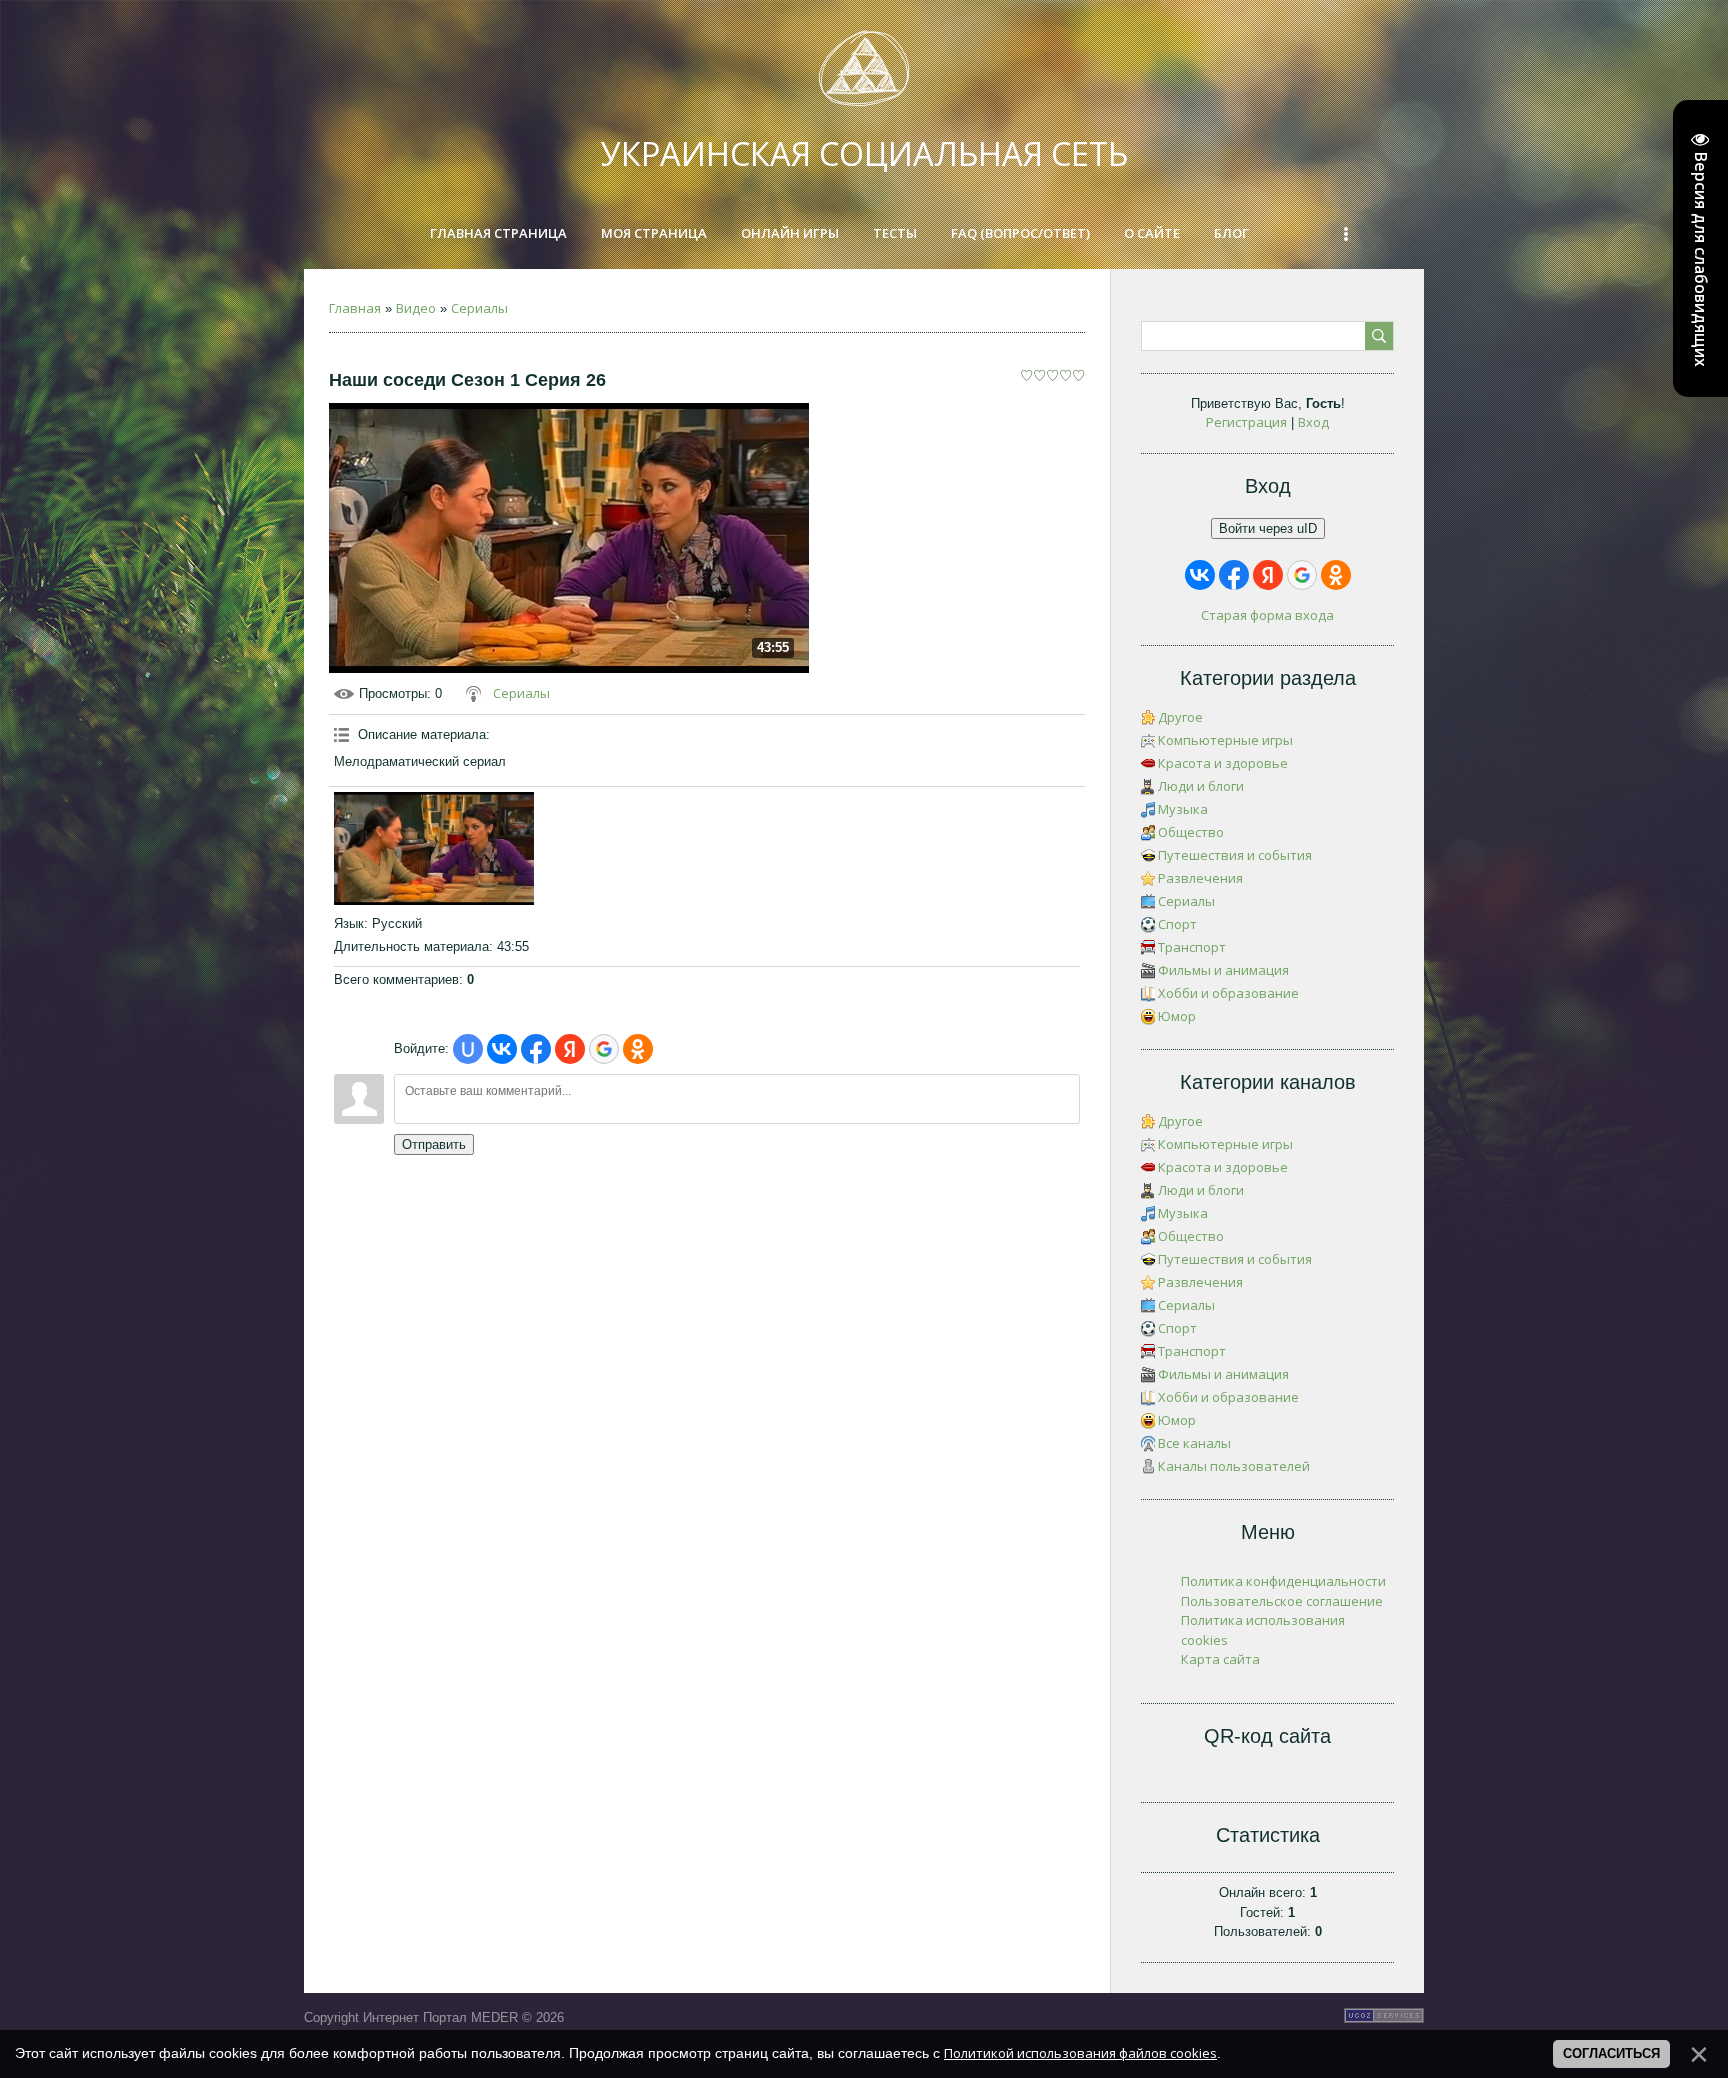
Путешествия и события (1235, 855)
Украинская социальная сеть (864, 153)
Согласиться (1611, 2053)
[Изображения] (434, 848)
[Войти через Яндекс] (570, 1049)
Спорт (1177, 924)
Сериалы (479, 308)
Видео (416, 308)
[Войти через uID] (468, 1049)
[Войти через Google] (604, 1049)
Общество (1191, 832)
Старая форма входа (1267, 615)
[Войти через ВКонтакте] (502, 1049)
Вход (1313, 422)
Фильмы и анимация (1223, 970)
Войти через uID (1268, 528)
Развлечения (1200, 878)
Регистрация (1246, 422)
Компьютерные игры (1225, 740)
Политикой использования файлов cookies (1080, 2053)
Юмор (1177, 1016)
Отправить (434, 1144)
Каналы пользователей (1234, 1466)
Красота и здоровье (1223, 763)
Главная (355, 308)
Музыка (1183, 809)
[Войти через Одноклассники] (638, 1049)
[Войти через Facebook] (536, 1049)
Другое (1180, 717)
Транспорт (1192, 947)
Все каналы (1194, 1443)
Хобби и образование (1228, 993)
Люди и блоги (1201, 786)
